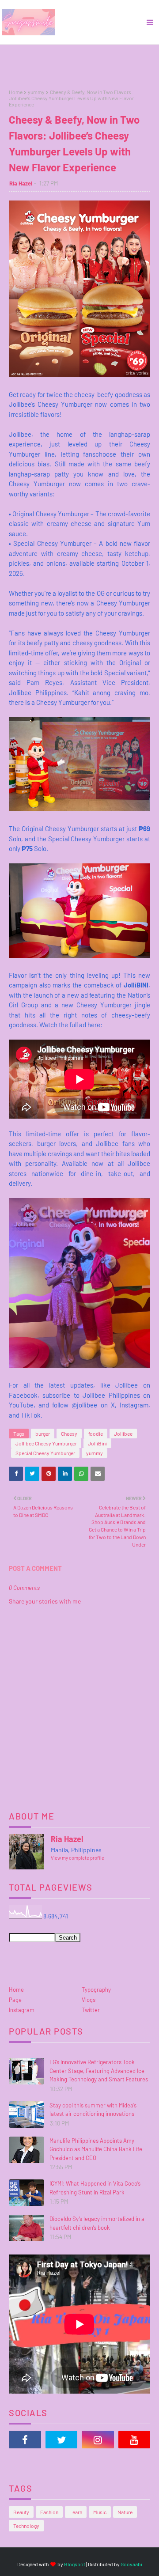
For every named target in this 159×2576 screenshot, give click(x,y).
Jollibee (123, 1434)
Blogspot (75, 2564)
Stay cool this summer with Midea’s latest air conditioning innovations (93, 2110)
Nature (125, 2512)
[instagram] (98, 2440)
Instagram (22, 2010)
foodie (96, 1434)
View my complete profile (78, 1858)
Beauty (21, 2512)
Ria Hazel (21, 183)
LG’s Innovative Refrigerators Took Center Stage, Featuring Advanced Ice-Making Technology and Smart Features (99, 2071)
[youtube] (134, 2440)
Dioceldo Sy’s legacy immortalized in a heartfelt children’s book (97, 2223)
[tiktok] (25, 2462)
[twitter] (62, 2440)
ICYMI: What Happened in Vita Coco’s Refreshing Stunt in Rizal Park (95, 2188)
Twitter (91, 2010)
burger (43, 1434)
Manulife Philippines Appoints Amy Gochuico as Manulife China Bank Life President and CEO (96, 2149)
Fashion (49, 2512)
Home (16, 92)
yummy (36, 92)
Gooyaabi (131, 2564)
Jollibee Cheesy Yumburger (46, 1443)
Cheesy (69, 1434)
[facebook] (25, 2440)
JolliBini (97, 1443)
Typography (96, 1990)
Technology (26, 2526)
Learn (76, 2512)
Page (15, 2000)
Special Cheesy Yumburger (45, 1453)
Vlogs (89, 2000)
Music (100, 2512)
